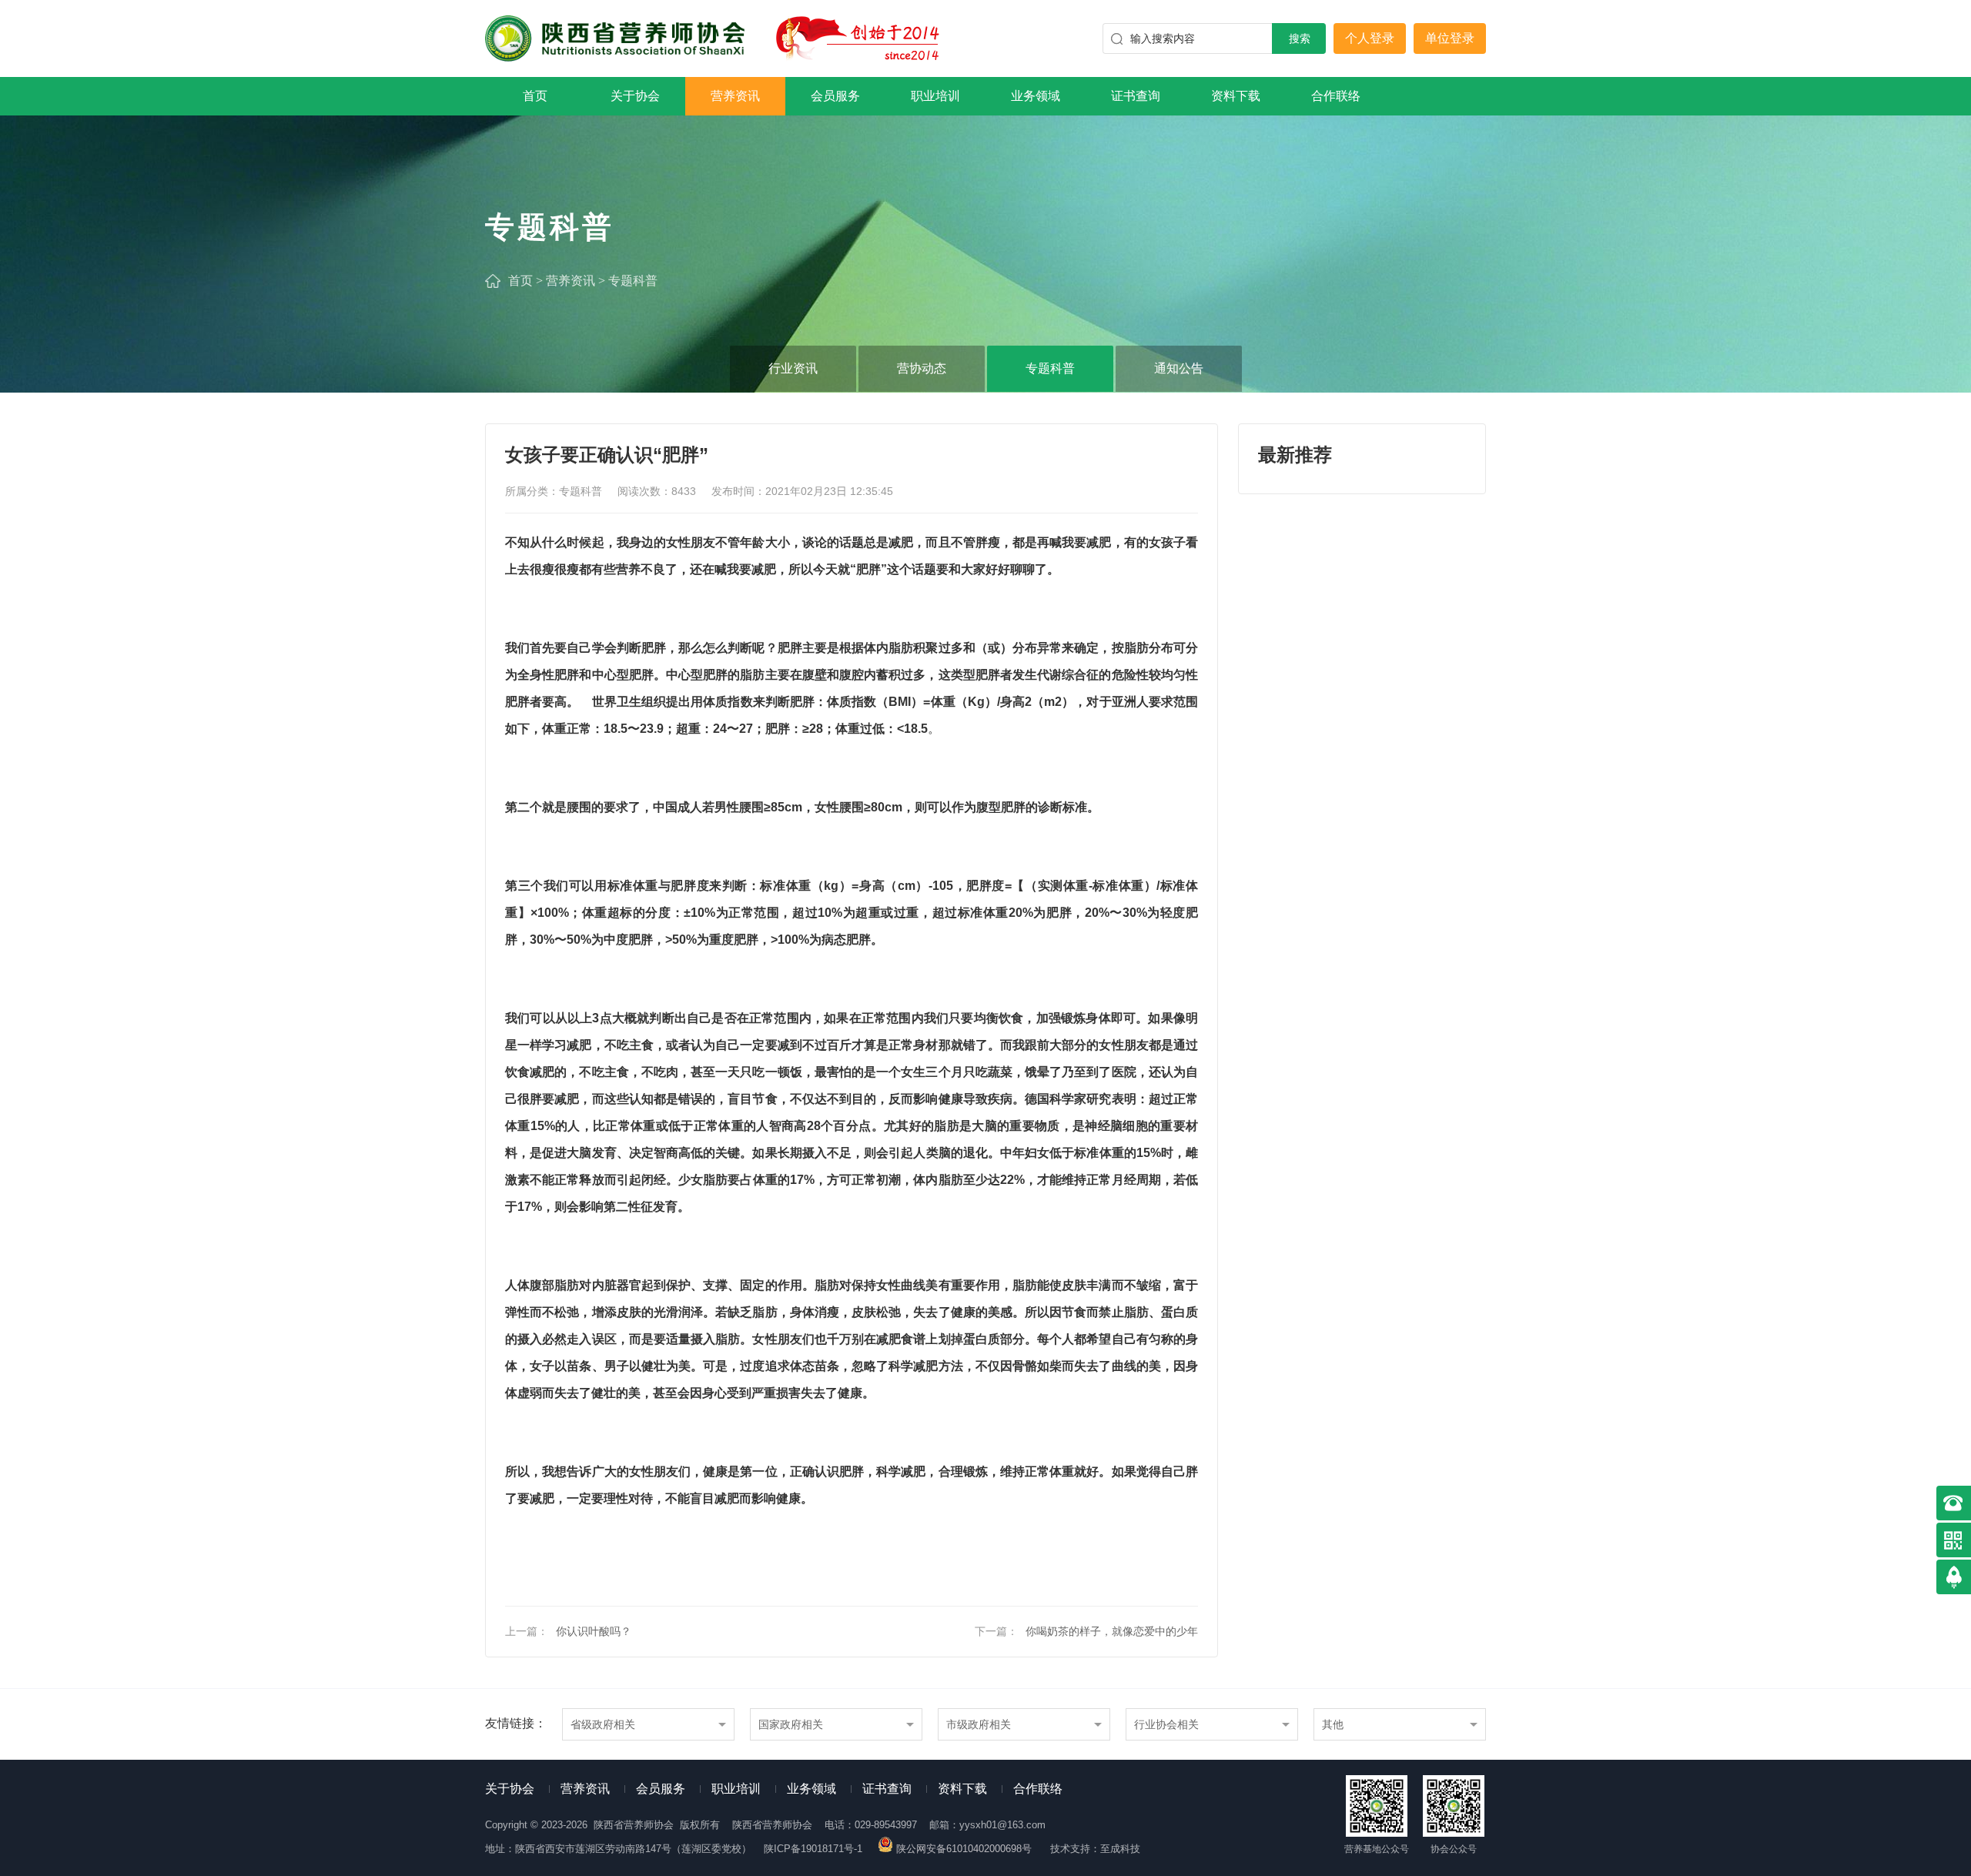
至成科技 (1120, 1849)
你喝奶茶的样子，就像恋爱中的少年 (1112, 1631)
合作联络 (1336, 96)
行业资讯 (793, 368)
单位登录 (1450, 38)
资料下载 (1236, 96)
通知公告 (1179, 368)
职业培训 (935, 96)
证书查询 (1136, 96)
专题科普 (633, 281)
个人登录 (1370, 38)
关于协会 (635, 96)
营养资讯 (735, 96)
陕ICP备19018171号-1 (813, 1849)
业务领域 (1036, 96)
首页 (535, 96)
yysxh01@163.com (1002, 1825)
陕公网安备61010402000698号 (964, 1849)
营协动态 (922, 368)
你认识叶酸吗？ (594, 1631)
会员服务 (835, 96)
